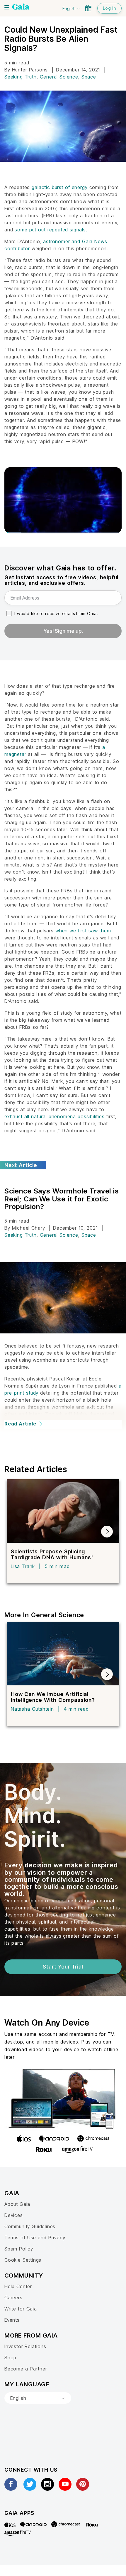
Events (12, 2320)
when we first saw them (83, 931)
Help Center (18, 2286)
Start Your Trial (63, 1967)
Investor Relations (25, 2346)
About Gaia (17, 2204)
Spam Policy (19, 2249)
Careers (13, 2298)
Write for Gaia (21, 2309)
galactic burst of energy (59, 187)
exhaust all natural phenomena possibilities (55, 1116)
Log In (109, 8)
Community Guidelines (30, 2226)
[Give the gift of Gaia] (88, 8)
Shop (10, 2358)
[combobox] (38, 2398)
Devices (14, 2215)
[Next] (107, 1532)
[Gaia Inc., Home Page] (21, 7)
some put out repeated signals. (50, 230)
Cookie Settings (23, 2260)
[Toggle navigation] (7, 7)
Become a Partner (26, 2369)
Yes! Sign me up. (63, 631)
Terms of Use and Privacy (35, 2238)
